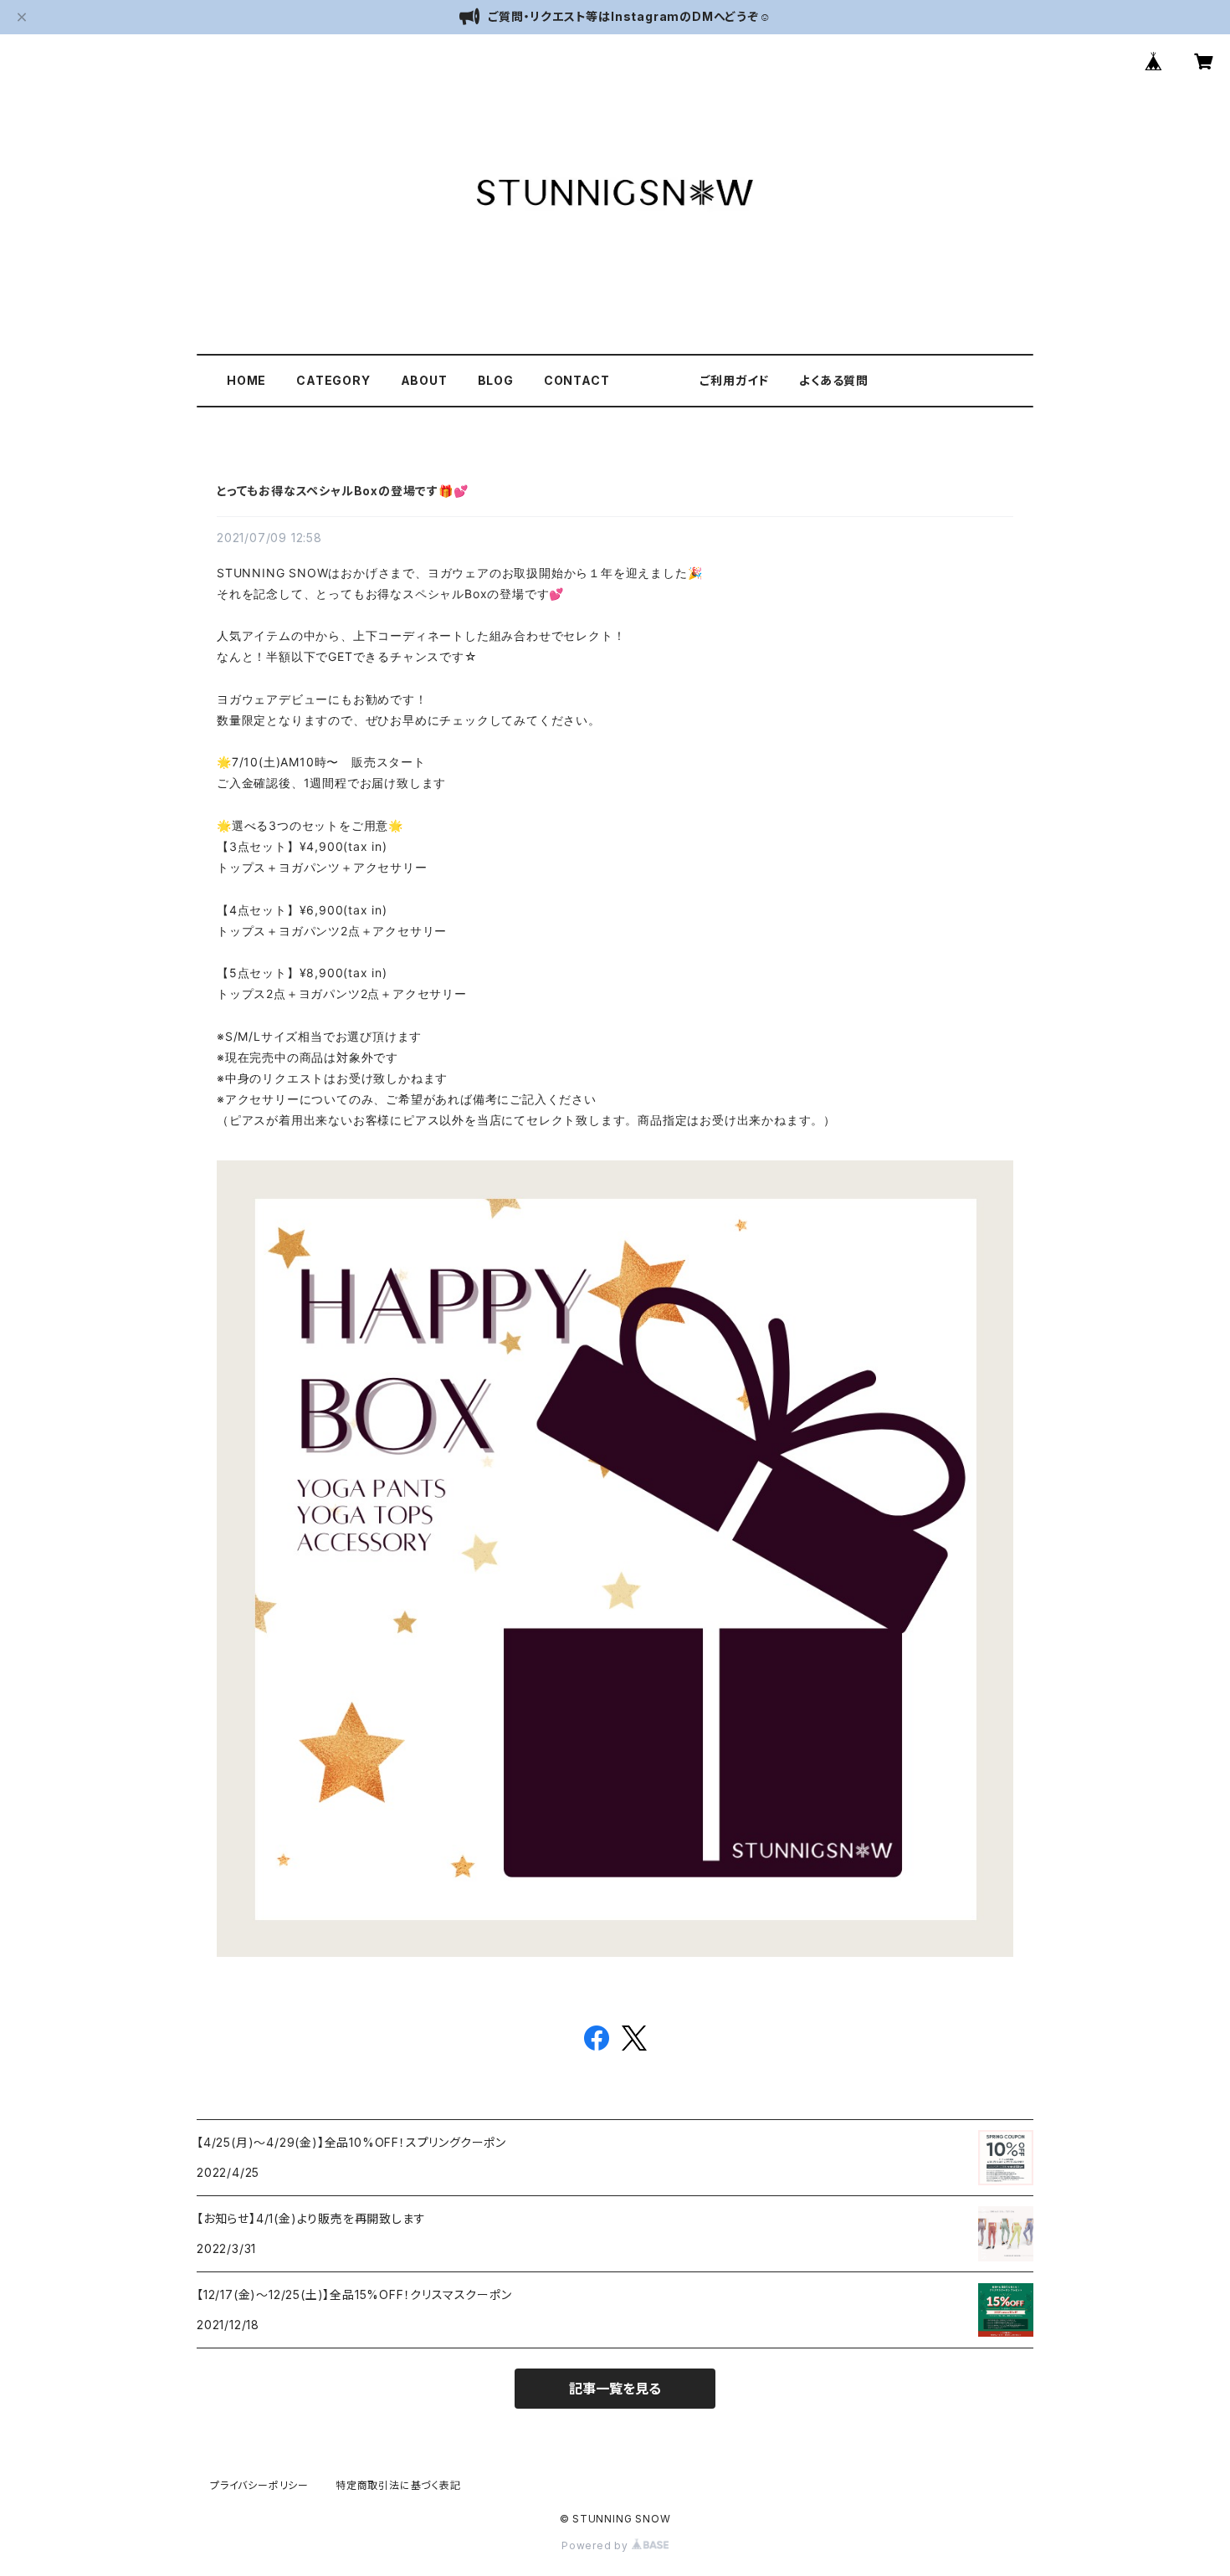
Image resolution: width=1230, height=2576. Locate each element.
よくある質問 (834, 380)
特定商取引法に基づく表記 (398, 2485)
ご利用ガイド (734, 380)
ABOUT (424, 380)
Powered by (597, 2545)
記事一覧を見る (615, 2389)
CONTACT (577, 380)
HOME (246, 380)
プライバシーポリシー (259, 2485)
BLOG (496, 380)
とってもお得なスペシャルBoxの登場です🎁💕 (343, 491)
